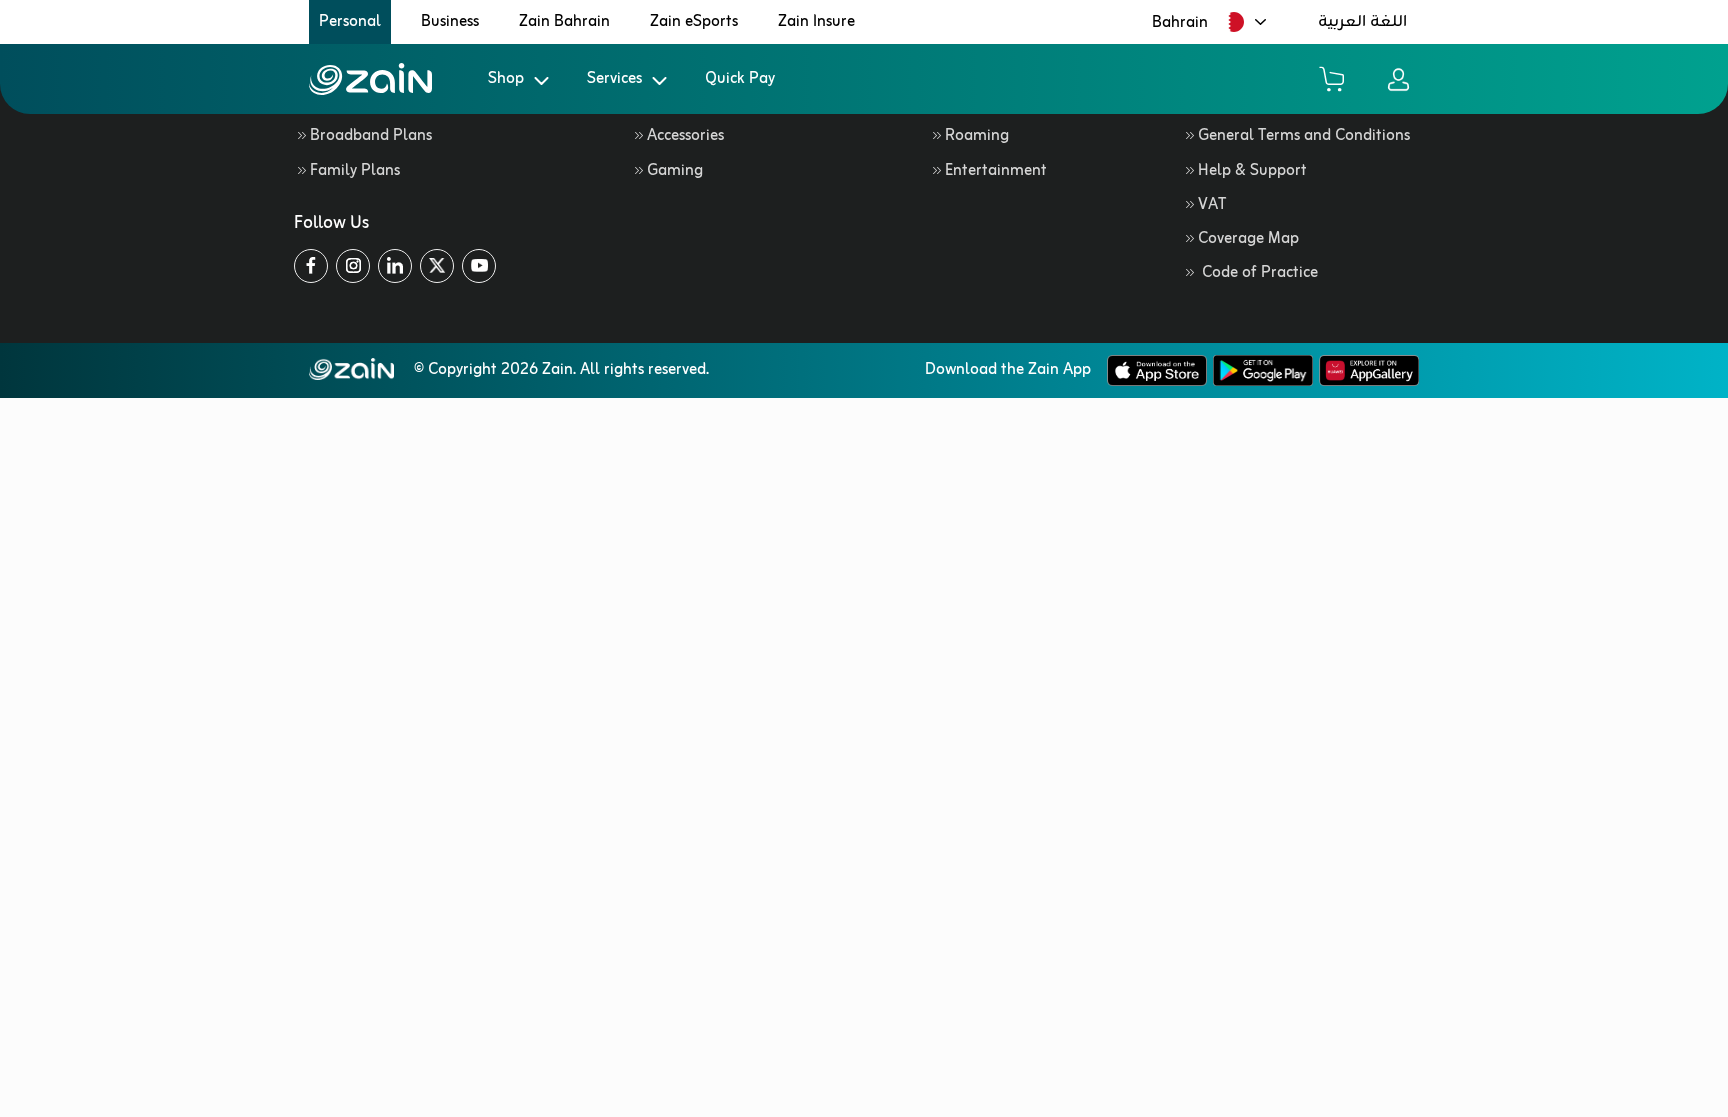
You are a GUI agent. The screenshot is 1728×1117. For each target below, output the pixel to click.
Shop (506, 79)
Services (614, 79)
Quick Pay (740, 79)
